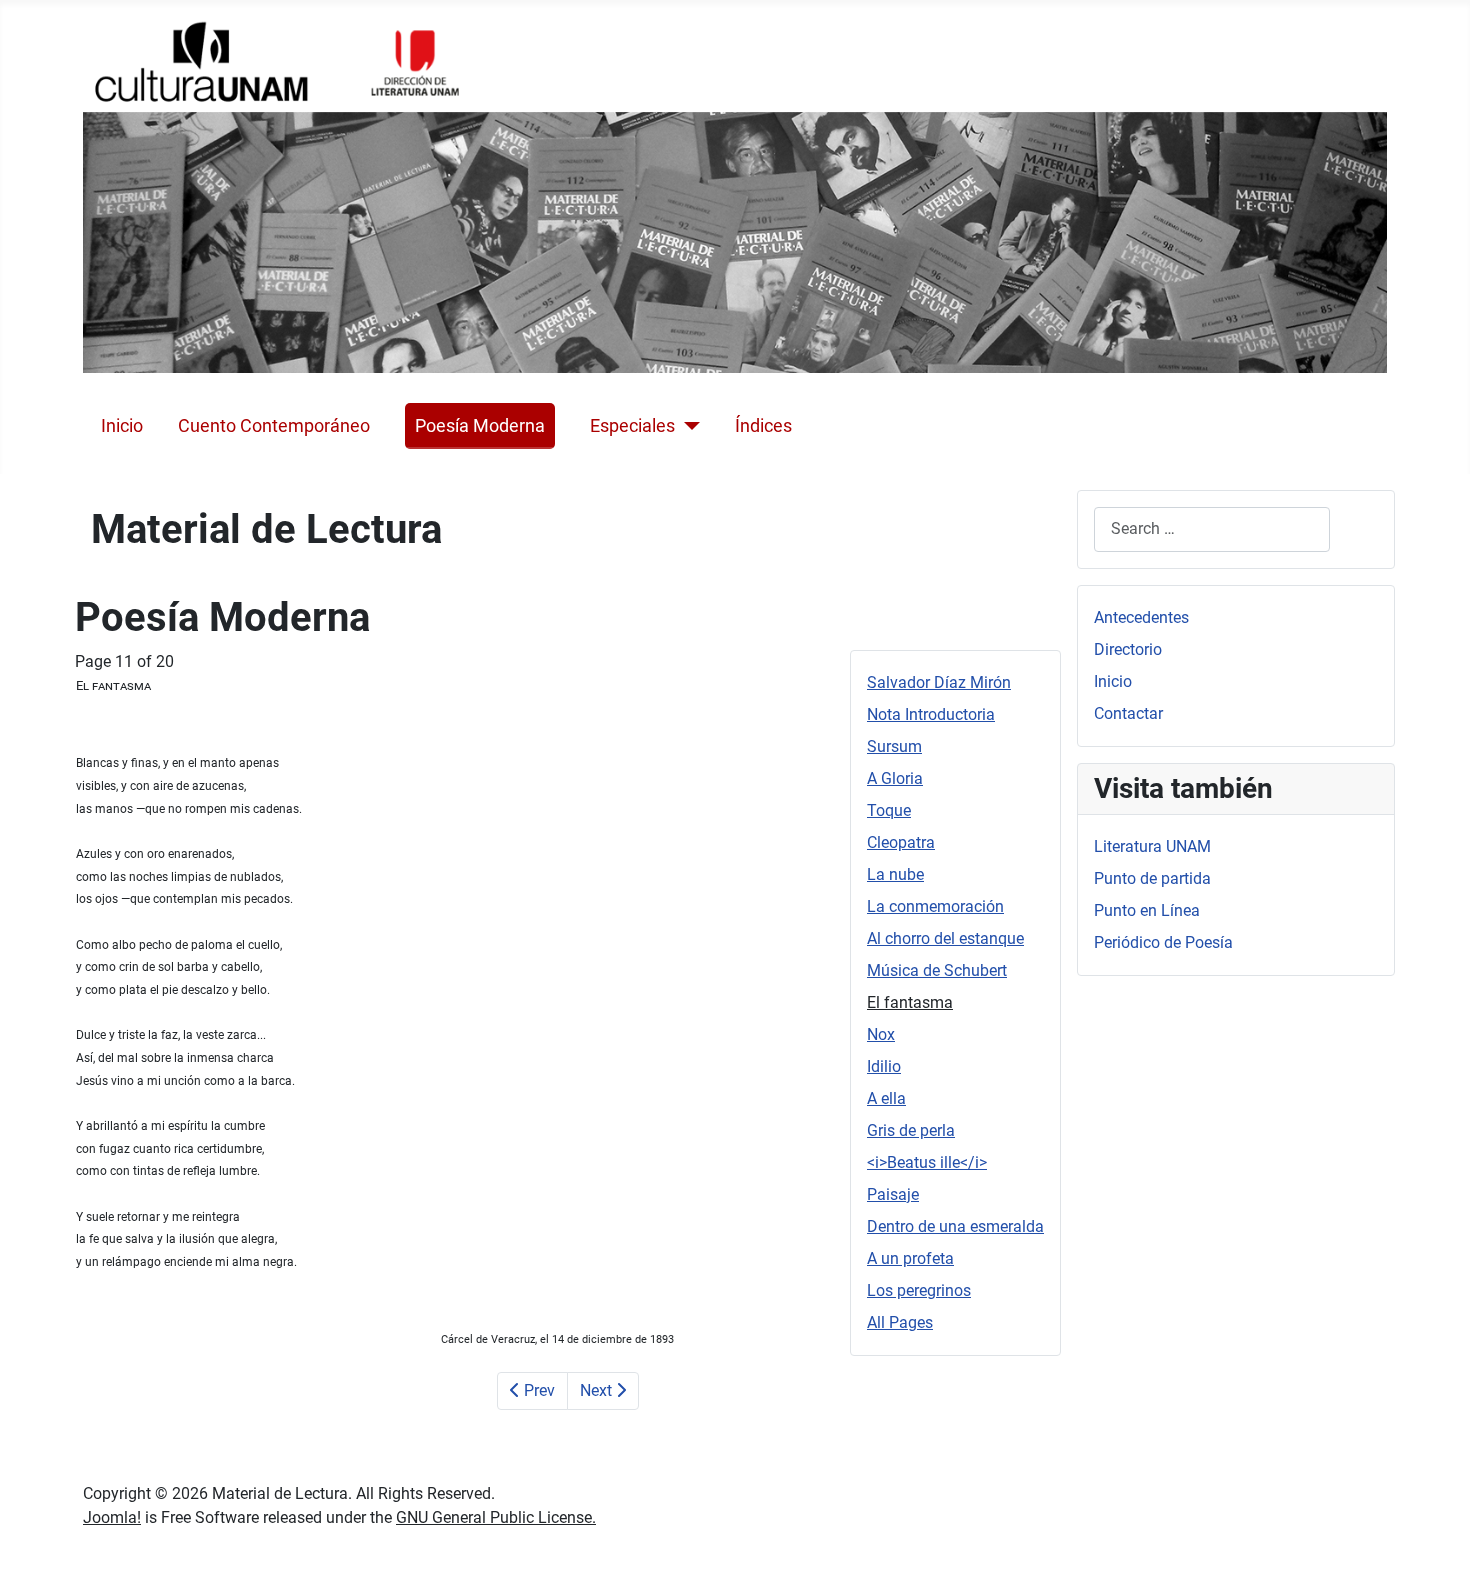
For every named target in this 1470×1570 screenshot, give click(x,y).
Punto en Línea (1147, 910)
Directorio (1128, 649)
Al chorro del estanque (945, 938)
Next (598, 1390)
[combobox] (1212, 529)
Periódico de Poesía (1163, 942)
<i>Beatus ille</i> (927, 1162)
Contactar (1128, 713)
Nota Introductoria (931, 714)
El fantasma (910, 1002)
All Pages (900, 1322)
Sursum (894, 746)
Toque (889, 810)
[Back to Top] (1435, 1533)
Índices (763, 426)
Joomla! (112, 1517)
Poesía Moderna (480, 426)
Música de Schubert (937, 970)
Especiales (632, 426)
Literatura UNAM (1152, 846)
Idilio (884, 1066)
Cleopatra (901, 842)
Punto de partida (1152, 878)
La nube (895, 874)
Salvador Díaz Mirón (939, 682)
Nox (881, 1034)
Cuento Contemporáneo (274, 426)
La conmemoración (935, 906)
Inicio (122, 426)
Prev (537, 1390)
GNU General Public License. (496, 1517)
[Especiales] (687, 426)
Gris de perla (911, 1130)
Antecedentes (1141, 617)
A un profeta (910, 1258)
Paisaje (893, 1194)
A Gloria (895, 778)
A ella (886, 1098)
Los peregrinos (919, 1290)
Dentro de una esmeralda (955, 1226)
